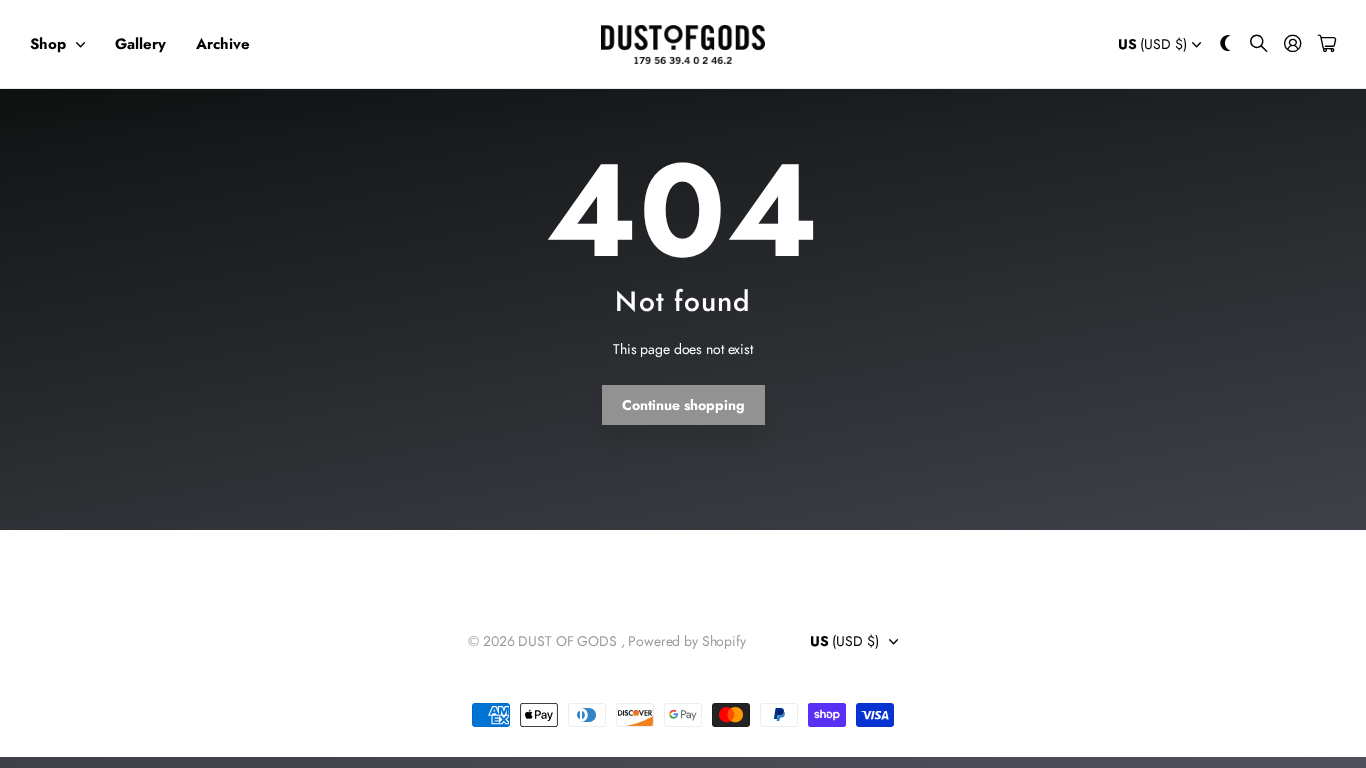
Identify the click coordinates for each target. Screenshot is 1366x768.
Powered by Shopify (686, 641)
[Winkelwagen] (1327, 44)
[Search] (1259, 44)
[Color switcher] (1226, 44)
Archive (223, 44)
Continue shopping (683, 405)
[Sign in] (1293, 44)
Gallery (140, 44)
